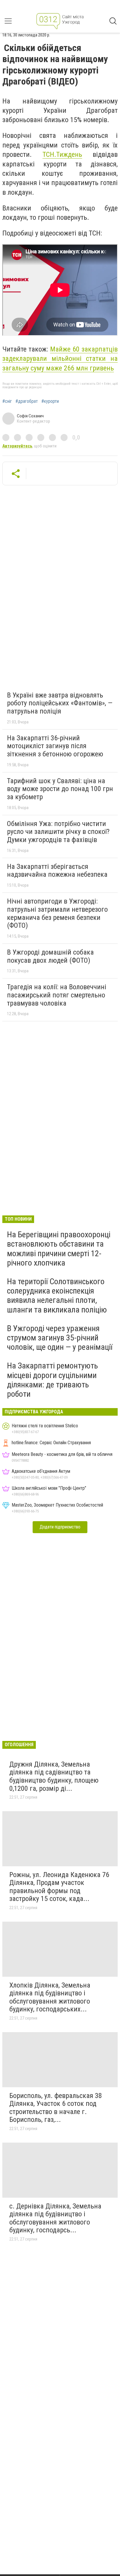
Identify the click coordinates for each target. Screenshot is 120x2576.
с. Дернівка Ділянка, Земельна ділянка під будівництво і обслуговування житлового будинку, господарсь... (55, 2218)
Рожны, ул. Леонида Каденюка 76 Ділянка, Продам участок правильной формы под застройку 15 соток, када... (59, 1887)
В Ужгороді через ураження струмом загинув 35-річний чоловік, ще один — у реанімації (60, 1338)
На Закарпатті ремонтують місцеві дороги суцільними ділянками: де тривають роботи (52, 1380)
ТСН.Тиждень (62, 154)
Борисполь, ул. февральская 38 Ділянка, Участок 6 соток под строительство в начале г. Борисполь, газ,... (56, 2108)
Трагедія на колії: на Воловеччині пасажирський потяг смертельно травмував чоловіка (57, 995)
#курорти (50, 401)
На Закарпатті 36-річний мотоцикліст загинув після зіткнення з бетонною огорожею (55, 746)
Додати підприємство (60, 1527)
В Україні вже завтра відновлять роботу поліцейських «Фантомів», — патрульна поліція (60, 703)
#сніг (7, 401)
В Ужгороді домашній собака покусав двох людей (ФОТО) (50, 956)
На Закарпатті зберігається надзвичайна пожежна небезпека (57, 871)
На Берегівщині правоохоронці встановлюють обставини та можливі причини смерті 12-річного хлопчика (59, 1249)
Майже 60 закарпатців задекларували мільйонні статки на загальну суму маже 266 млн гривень (60, 359)
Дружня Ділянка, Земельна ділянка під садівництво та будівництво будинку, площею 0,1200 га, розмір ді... (54, 1776)
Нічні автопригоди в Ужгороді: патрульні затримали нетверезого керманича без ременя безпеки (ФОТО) (57, 913)
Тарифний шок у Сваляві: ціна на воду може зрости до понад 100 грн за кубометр (60, 789)
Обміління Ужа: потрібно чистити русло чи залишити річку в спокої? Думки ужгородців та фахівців (58, 832)
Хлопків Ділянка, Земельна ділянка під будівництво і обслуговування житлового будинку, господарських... (50, 1997)
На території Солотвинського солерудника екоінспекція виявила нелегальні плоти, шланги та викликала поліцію (57, 1296)
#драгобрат (27, 401)
